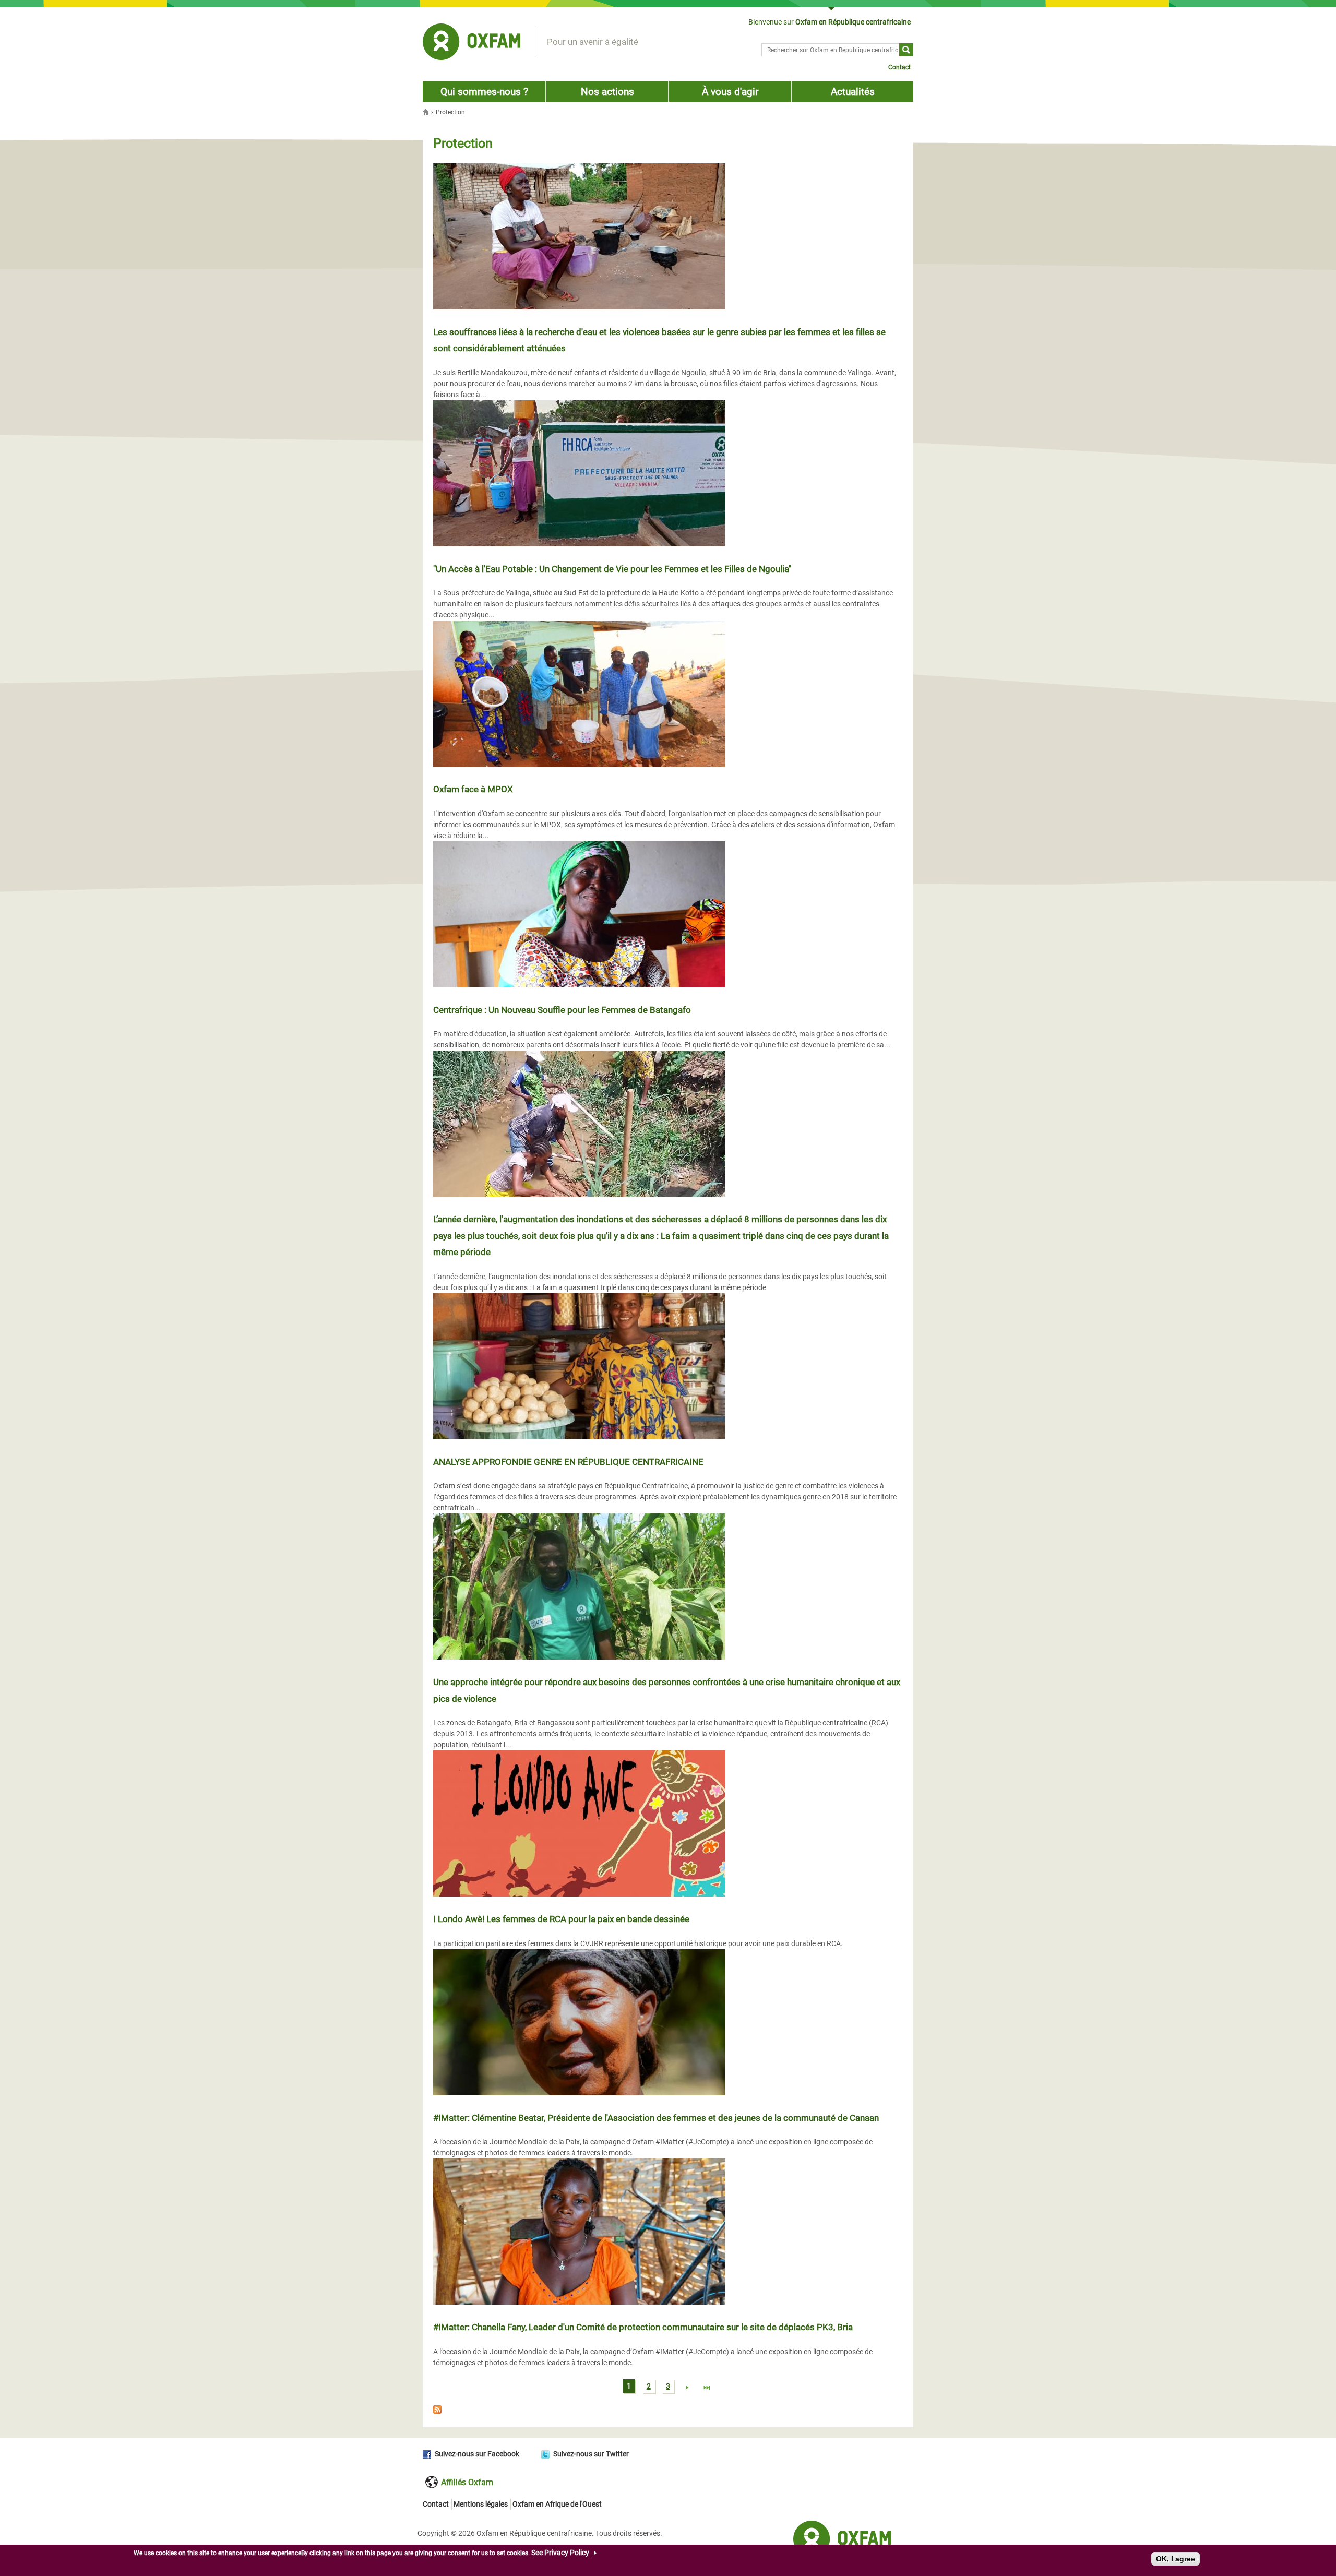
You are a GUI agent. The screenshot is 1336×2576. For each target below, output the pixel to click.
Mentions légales (481, 2504)
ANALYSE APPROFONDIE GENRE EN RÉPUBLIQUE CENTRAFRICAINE (568, 1462)
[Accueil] (472, 43)
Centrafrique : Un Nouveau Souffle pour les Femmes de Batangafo (562, 1010)
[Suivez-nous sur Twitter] (547, 2454)
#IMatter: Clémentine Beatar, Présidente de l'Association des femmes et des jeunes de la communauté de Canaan (656, 2118)
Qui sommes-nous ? (484, 92)
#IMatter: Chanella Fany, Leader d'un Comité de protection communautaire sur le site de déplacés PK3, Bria (643, 2327)
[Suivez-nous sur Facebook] (429, 2454)
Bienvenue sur (830, 22)
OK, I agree (1176, 2559)
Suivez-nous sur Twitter (591, 2454)
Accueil (427, 112)
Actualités (853, 92)
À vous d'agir (730, 92)
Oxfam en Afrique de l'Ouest (557, 2504)
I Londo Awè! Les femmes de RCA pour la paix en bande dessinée (561, 1919)
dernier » (707, 2388)
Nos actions (607, 92)
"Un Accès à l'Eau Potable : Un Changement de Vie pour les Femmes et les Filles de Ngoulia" (612, 569)
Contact (899, 67)
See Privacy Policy (560, 2553)
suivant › (687, 2388)
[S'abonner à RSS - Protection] (668, 2411)
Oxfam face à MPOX (473, 789)
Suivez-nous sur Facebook (477, 2454)
